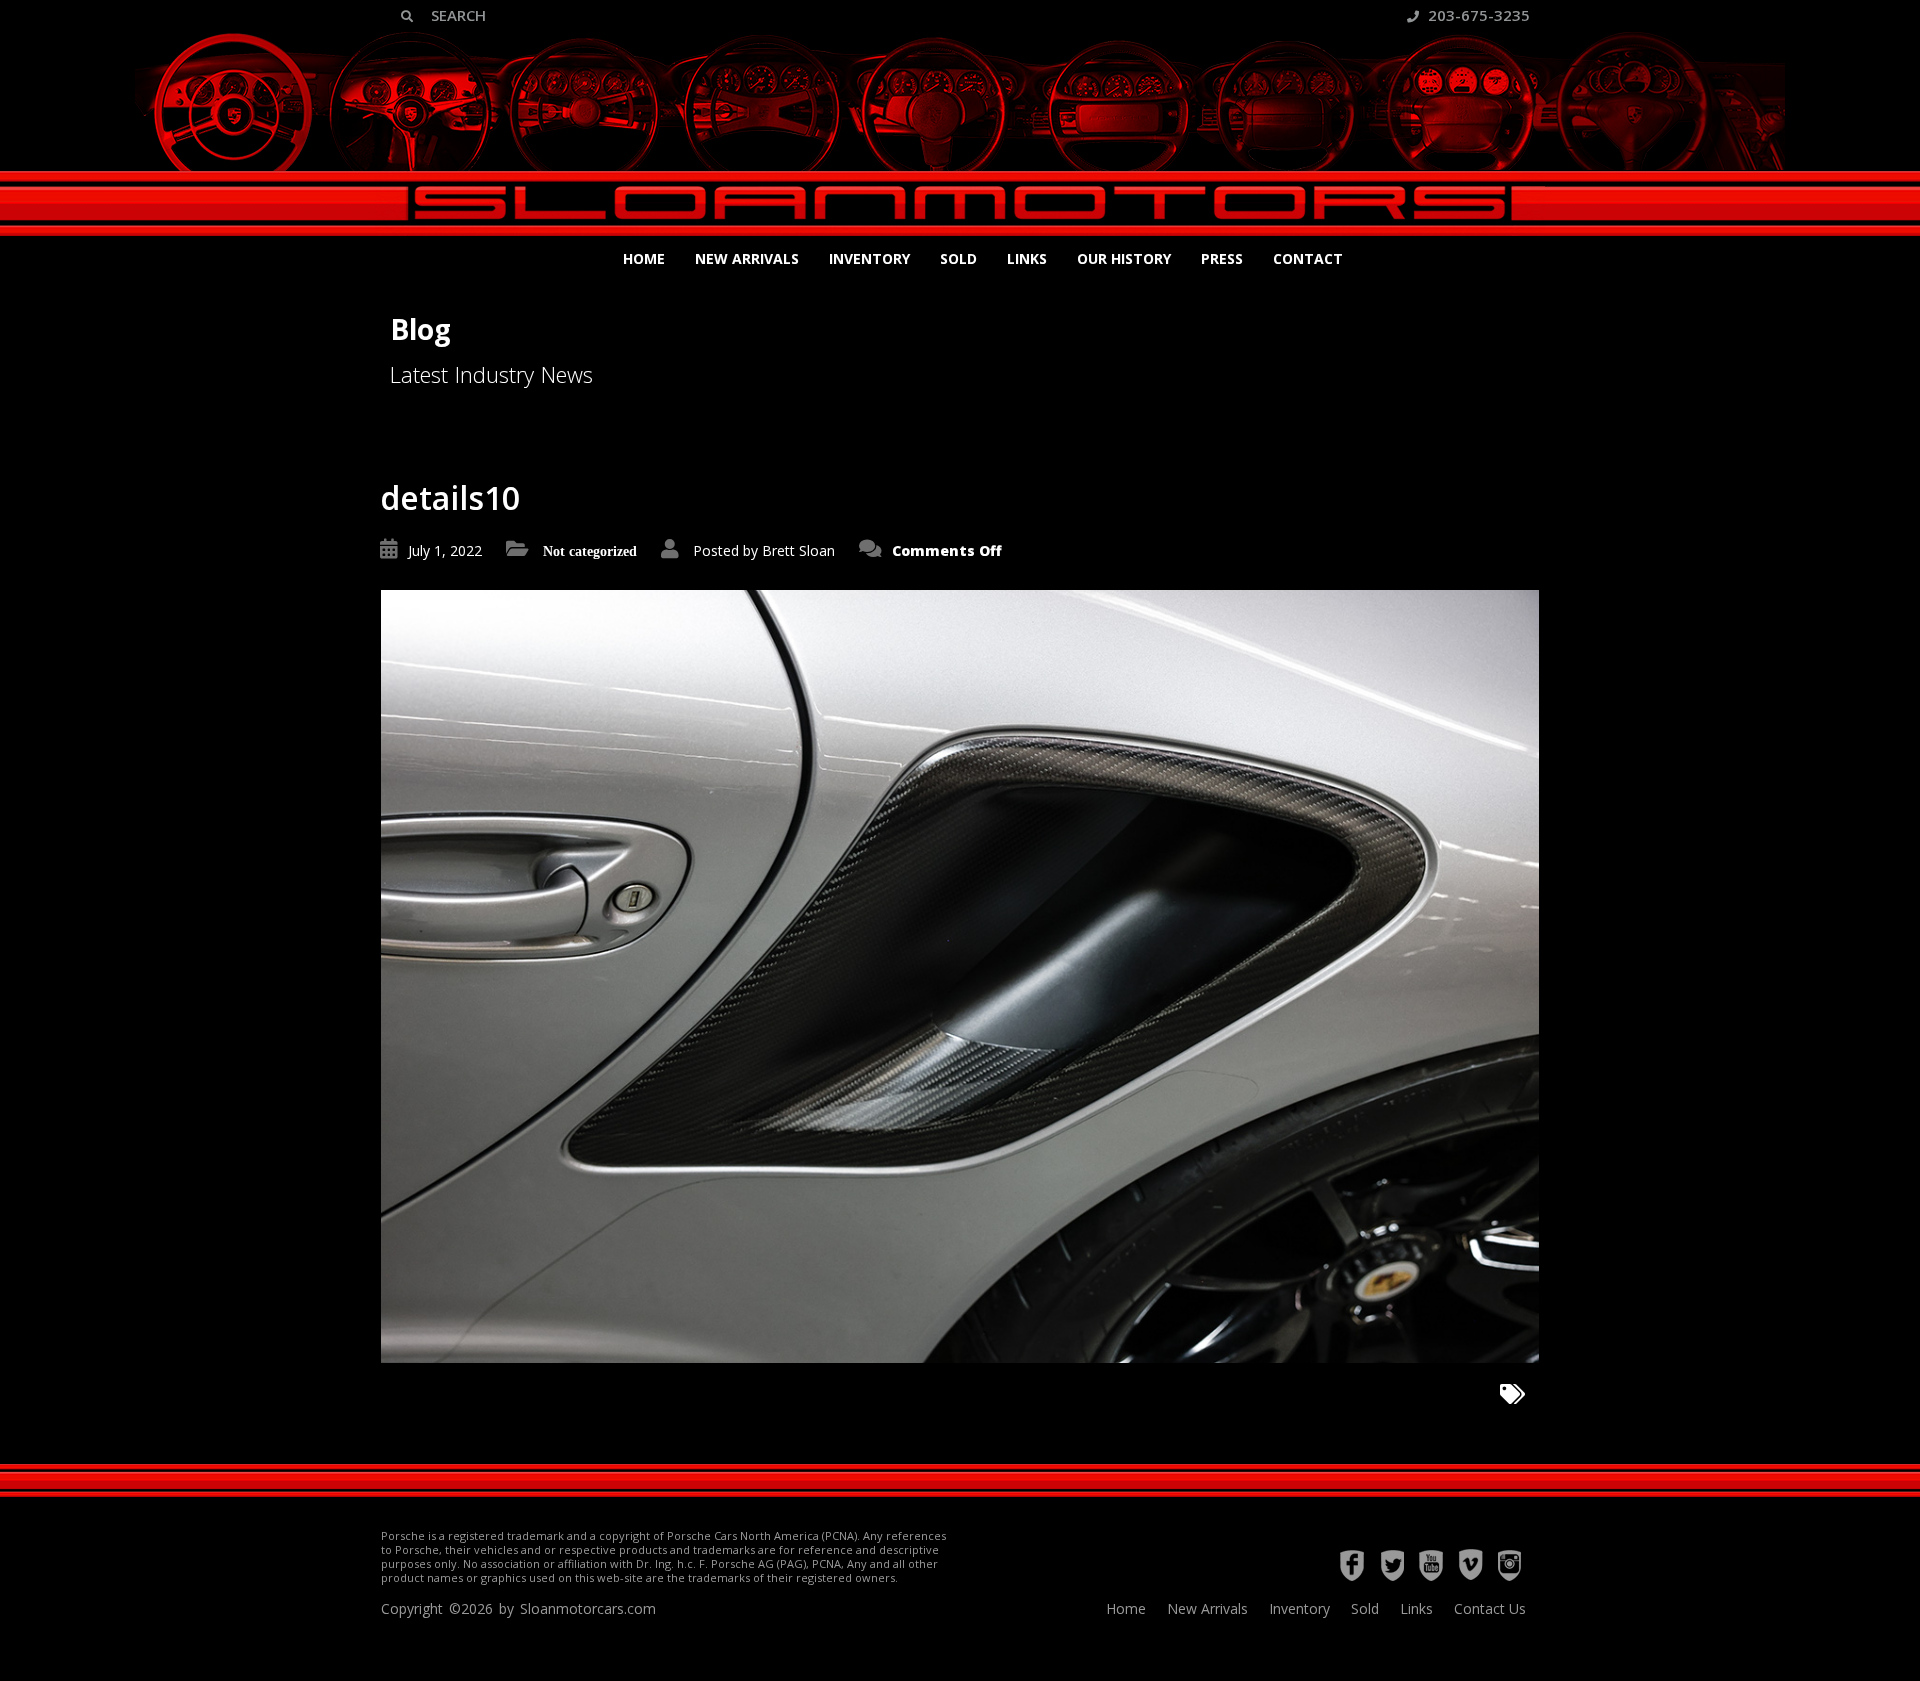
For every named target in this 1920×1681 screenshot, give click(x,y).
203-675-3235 (1477, 15)
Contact (1308, 258)
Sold (958, 258)
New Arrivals (747, 258)
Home (644, 258)
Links (1027, 258)
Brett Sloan (798, 550)
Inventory (869, 258)
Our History (1124, 258)
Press (1222, 258)
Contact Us (1490, 1608)
